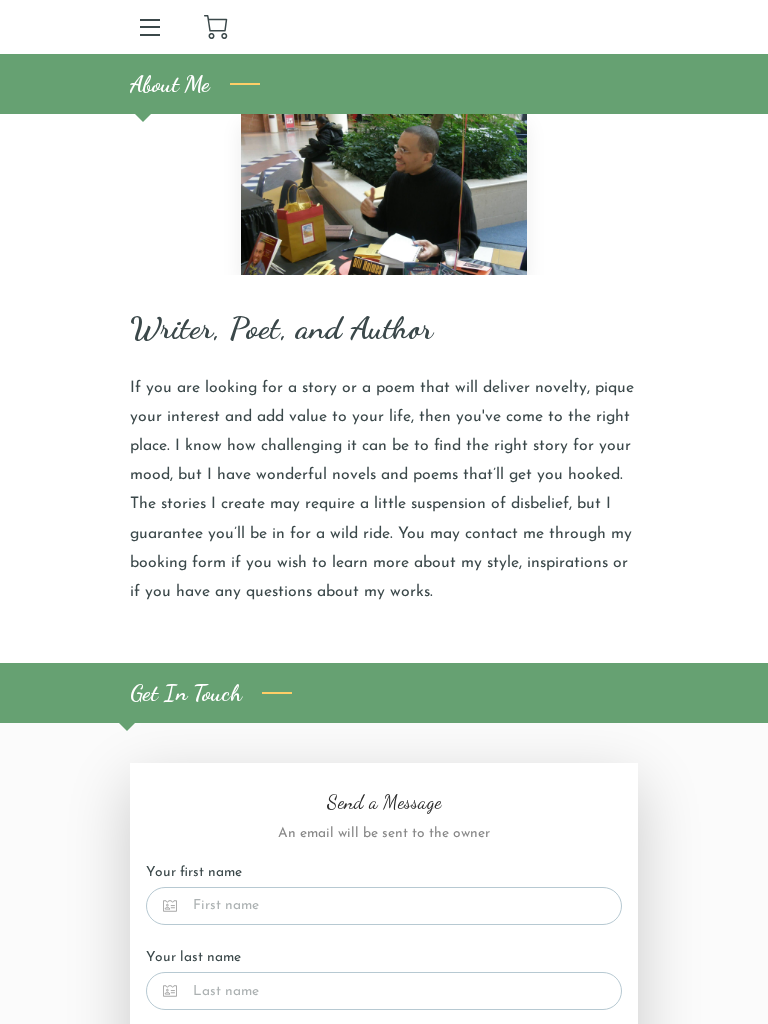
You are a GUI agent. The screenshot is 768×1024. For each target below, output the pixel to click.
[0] (216, 27)
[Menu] (148, 27)
